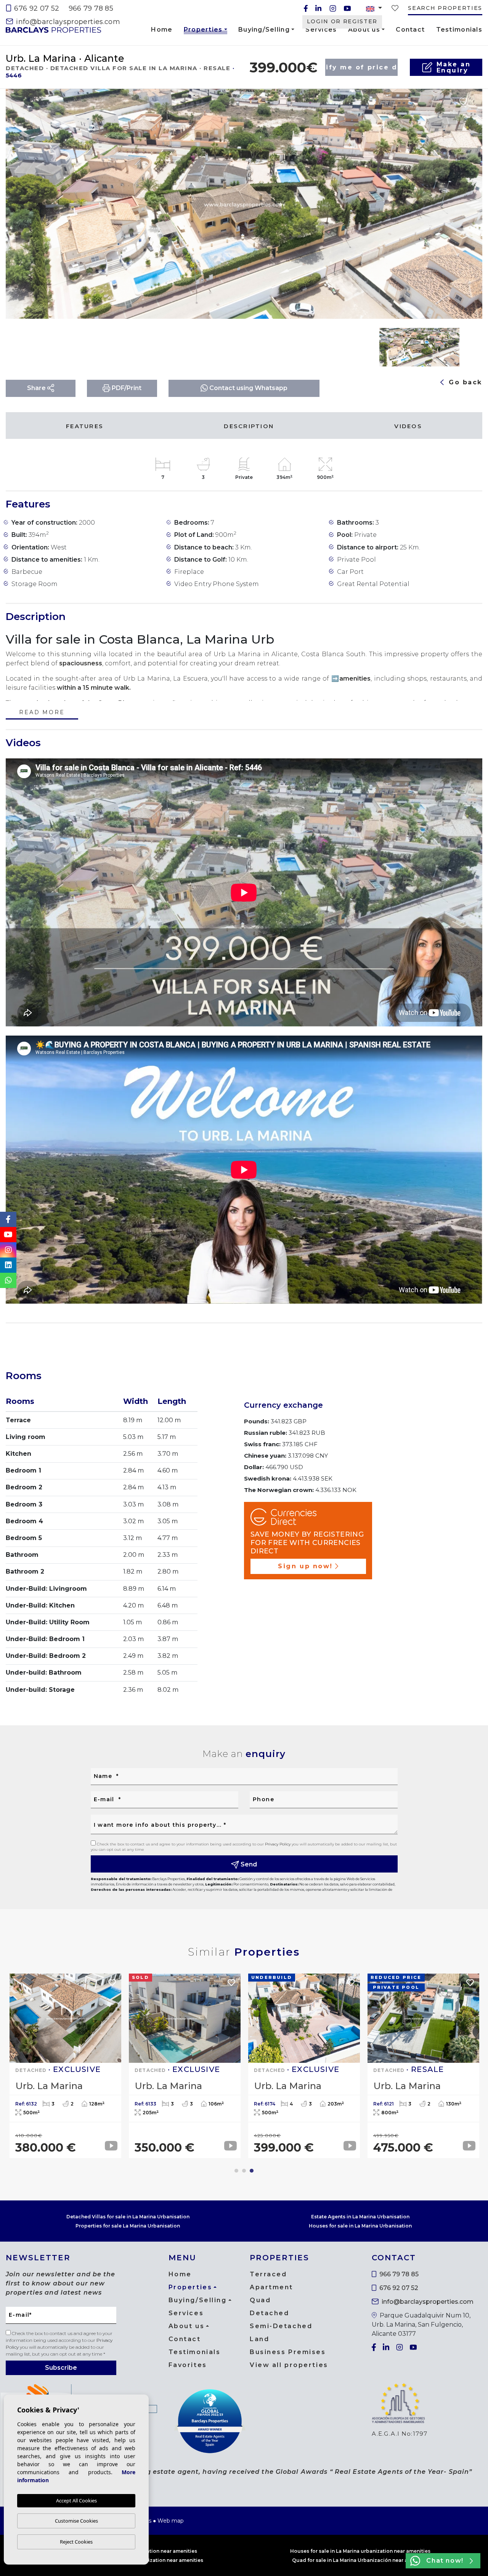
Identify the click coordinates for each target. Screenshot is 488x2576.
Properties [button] (203, 31)
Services (321, 30)
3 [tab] (252, 2171)
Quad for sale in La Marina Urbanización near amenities (360, 2560)
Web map (171, 2521)
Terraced (268, 2274)
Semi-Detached (281, 2326)
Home (162, 30)
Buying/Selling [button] (264, 30)
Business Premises (288, 2352)
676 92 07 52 (36, 8)
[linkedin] (318, 8)
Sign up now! (305, 1566)
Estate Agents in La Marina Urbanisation (360, 2217)
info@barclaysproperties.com (67, 22)
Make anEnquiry (454, 67)
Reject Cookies (76, 2542)
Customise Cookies (76, 2521)
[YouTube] (347, 8)
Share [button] (37, 388)
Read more (42, 713)
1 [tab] (236, 2171)
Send (248, 1864)
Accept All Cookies (76, 2501)
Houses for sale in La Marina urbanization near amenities (360, 2551)
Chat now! (445, 2561)
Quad (260, 2300)
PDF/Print (126, 388)
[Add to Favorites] (463, 101)
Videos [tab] (408, 426)
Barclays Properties (53, 30)
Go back (464, 382)
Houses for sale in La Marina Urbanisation (360, 2226)
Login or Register (342, 21)
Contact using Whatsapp (248, 388)
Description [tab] (249, 426)
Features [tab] (85, 426)
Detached (269, 2313)
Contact (410, 30)
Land (259, 2339)
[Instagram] (333, 8)
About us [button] (364, 30)
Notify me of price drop (361, 67)
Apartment (271, 2287)
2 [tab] (244, 2171)
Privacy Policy (278, 1844)
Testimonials (459, 30)
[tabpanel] (423, 2066)
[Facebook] (306, 8)
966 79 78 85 (91, 8)
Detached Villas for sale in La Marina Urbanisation (128, 2217)
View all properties (289, 2365)
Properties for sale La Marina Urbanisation (128, 2226)
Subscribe (61, 2368)
